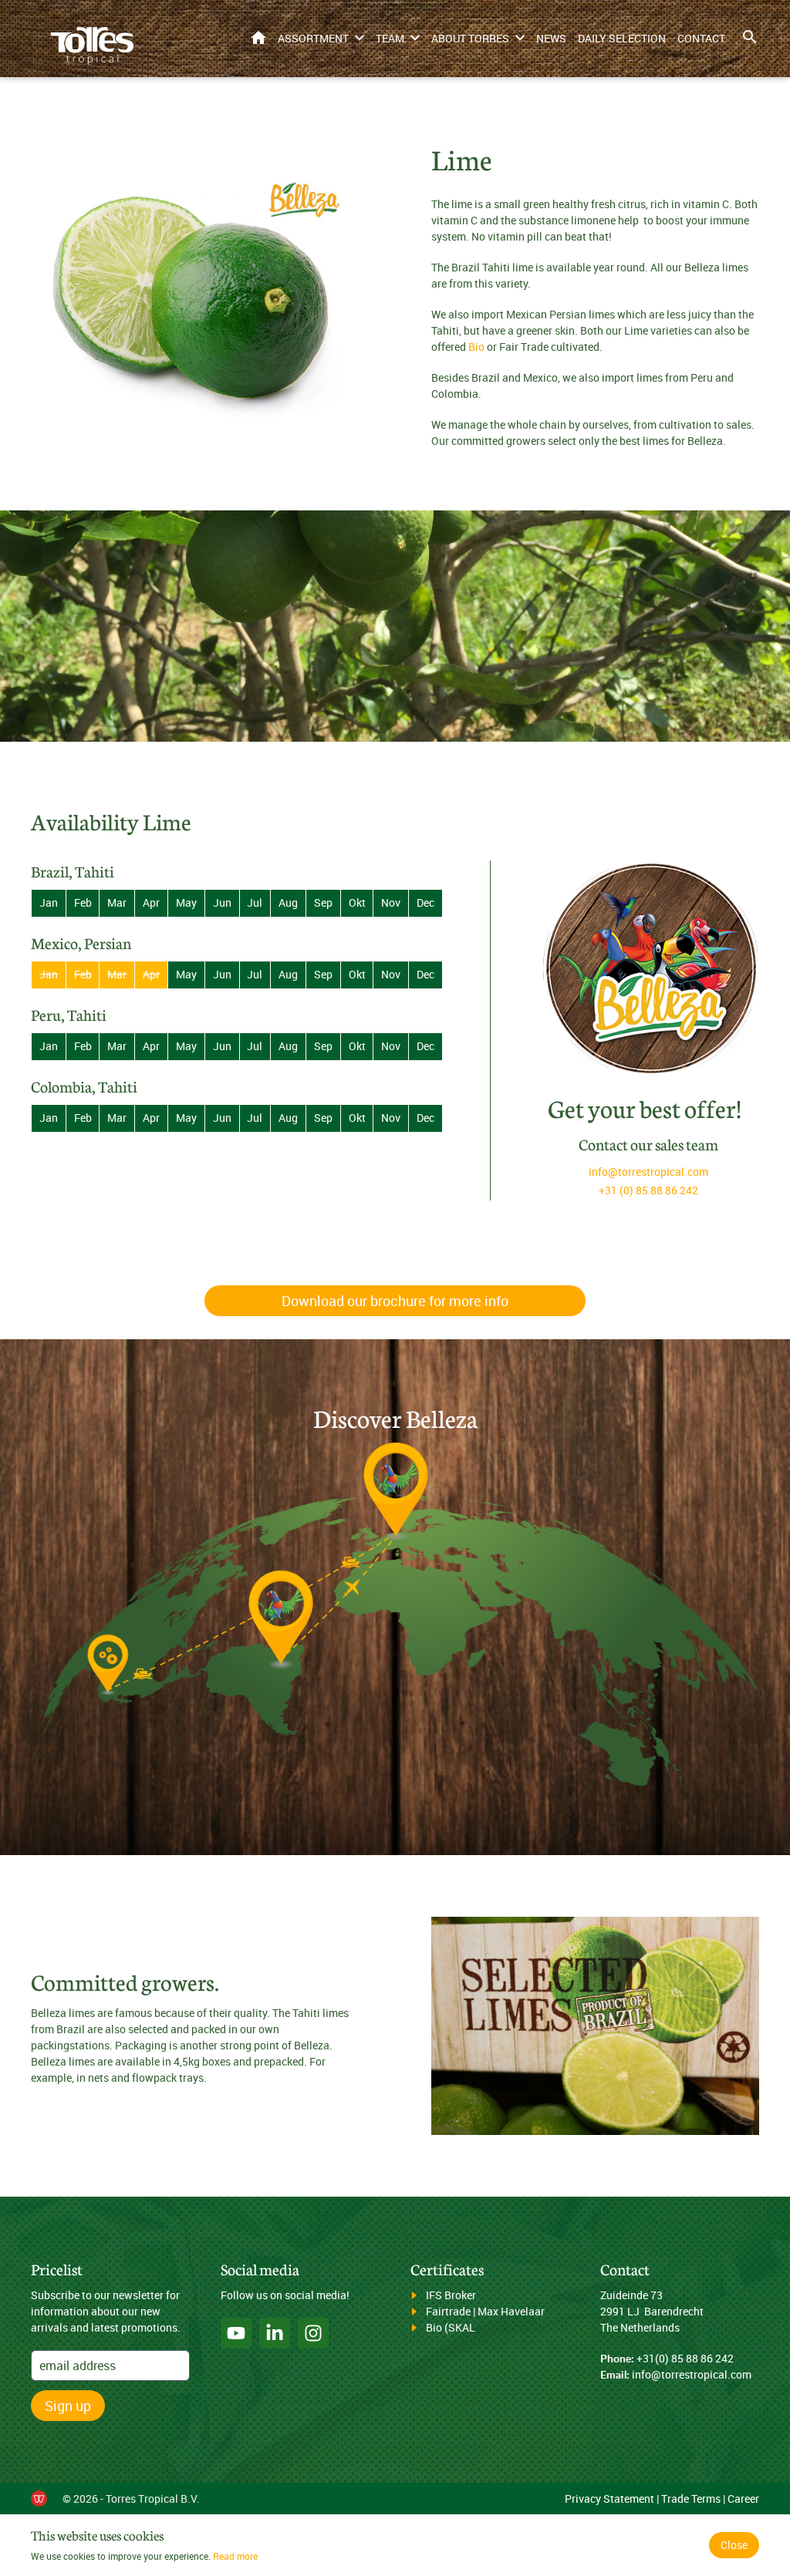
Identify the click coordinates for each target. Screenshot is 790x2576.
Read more (235, 2556)
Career (743, 2499)
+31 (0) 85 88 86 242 (648, 1190)
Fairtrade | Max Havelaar (485, 2311)
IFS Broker (451, 2295)
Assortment (313, 38)
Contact (701, 38)
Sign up (68, 2406)
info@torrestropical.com (648, 1172)
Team (390, 38)
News (551, 38)
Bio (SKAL (451, 2327)
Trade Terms (691, 2499)
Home (258, 37)
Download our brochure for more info (395, 1301)
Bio (476, 347)
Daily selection (622, 38)
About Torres (470, 38)
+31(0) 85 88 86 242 (685, 2358)
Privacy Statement (609, 2499)
